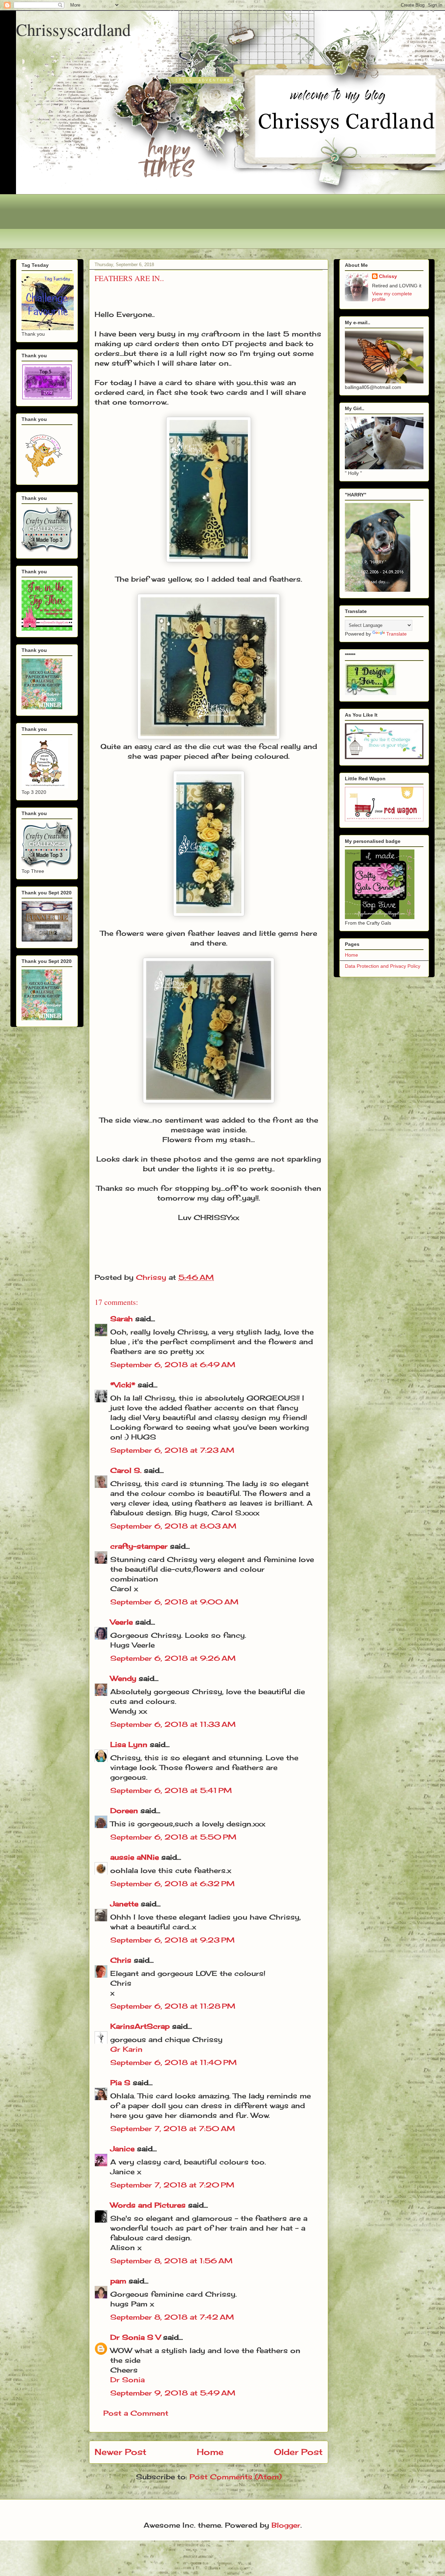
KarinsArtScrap (140, 2026)
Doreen (124, 1811)
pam (118, 2281)
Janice (122, 2149)
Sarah (122, 1319)
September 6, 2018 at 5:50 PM (173, 1837)
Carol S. (126, 1470)
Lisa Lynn (129, 1744)
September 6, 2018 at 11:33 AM (173, 1724)
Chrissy (388, 276)
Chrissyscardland (73, 29)
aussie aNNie (135, 1857)
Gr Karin (126, 2049)
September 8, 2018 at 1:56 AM (171, 2261)
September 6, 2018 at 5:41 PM (171, 1790)
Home (210, 2452)
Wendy (123, 1678)
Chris (121, 1960)
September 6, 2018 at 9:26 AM (173, 1658)
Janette (124, 1904)
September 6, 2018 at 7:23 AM (172, 1450)
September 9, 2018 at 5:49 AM (173, 2393)
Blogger (286, 2525)
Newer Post (120, 2452)
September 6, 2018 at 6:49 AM (173, 1365)
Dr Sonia (127, 2380)
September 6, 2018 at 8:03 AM (173, 1526)
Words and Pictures (148, 2205)
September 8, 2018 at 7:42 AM (172, 2317)
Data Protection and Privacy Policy (383, 966)
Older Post (298, 2452)
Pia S (120, 2083)
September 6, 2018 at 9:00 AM (174, 1602)
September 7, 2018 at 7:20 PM (172, 2185)
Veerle (122, 1622)
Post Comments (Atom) (236, 2477)
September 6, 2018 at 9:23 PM (172, 1940)
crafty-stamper (139, 1546)
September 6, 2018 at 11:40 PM (173, 2062)
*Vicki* (123, 1385)
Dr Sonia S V (135, 2337)
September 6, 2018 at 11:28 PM (173, 2006)
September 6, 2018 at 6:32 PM (172, 1884)
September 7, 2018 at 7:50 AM (173, 2128)
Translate (397, 634)
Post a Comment (136, 2413)
